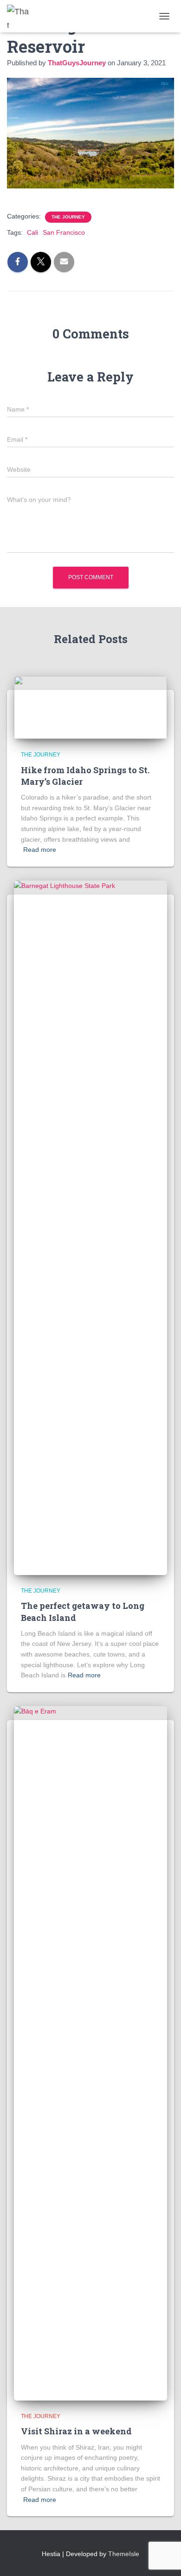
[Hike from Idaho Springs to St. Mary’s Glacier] (90, 707)
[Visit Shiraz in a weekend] (90, 2053)
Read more (40, 850)
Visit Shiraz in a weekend (76, 2431)
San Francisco (64, 232)
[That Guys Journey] (22, 16)
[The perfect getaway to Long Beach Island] (90, 1227)
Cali (32, 232)
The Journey (68, 217)
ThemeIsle (124, 2554)
